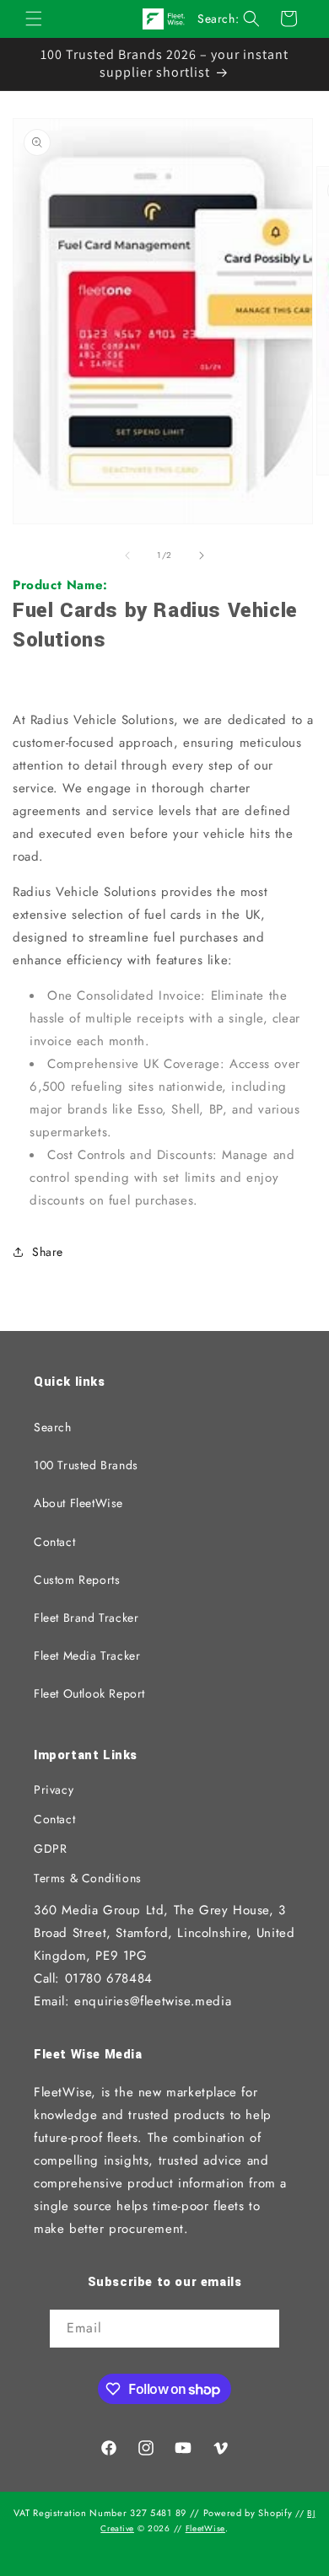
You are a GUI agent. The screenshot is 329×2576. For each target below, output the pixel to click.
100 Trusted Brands (86, 1465)
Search (53, 1427)
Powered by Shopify (248, 2513)
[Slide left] (127, 555)
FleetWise (205, 2528)
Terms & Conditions (88, 1878)
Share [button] (48, 1252)
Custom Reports (77, 1580)
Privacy (54, 1790)
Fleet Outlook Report (89, 1693)
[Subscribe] (261, 2330)
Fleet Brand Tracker (86, 1618)
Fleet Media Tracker (87, 1656)
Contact (54, 1542)
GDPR (50, 1849)
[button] (34, 19)
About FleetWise (78, 1503)
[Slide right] (202, 555)
